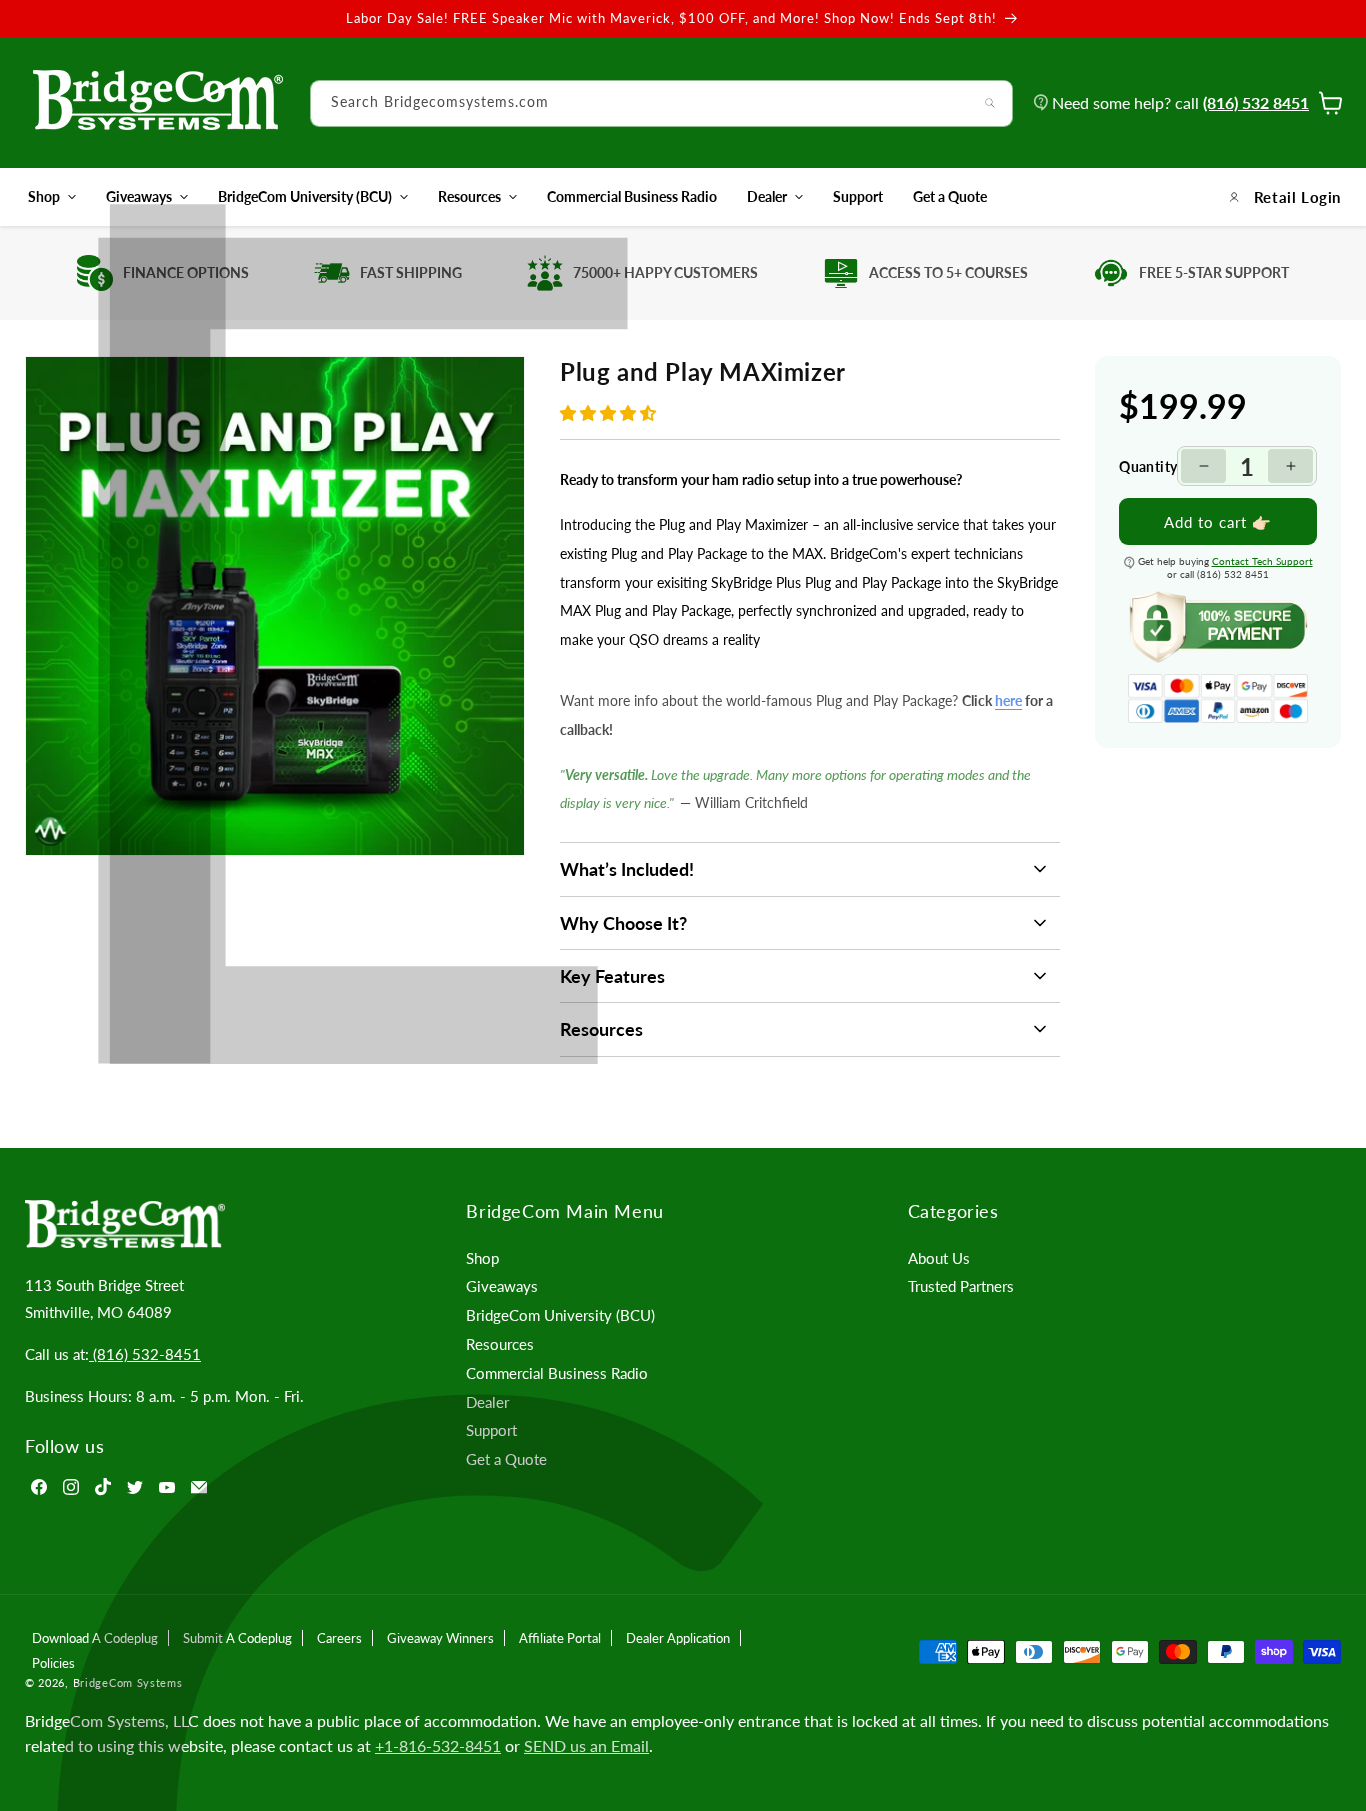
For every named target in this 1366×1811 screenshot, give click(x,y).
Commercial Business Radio (557, 1373)
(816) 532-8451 (145, 1354)
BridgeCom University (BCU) (305, 196)
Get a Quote (506, 1459)
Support (491, 1430)
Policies (53, 1663)
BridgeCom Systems (128, 1682)
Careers (339, 1638)
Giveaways (139, 196)
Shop (44, 196)
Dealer (767, 196)
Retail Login (1297, 197)
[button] (610, 412)
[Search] (990, 103)
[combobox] (661, 103)
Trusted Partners (961, 1286)
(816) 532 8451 (1256, 102)
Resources (469, 196)
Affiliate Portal (560, 1638)
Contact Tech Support (1262, 561)
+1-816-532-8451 (438, 1745)
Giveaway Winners (440, 1638)
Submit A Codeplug (237, 1638)
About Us (939, 1258)
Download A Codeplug (95, 1638)
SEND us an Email (586, 1745)
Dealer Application (678, 1638)
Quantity (1148, 465)
